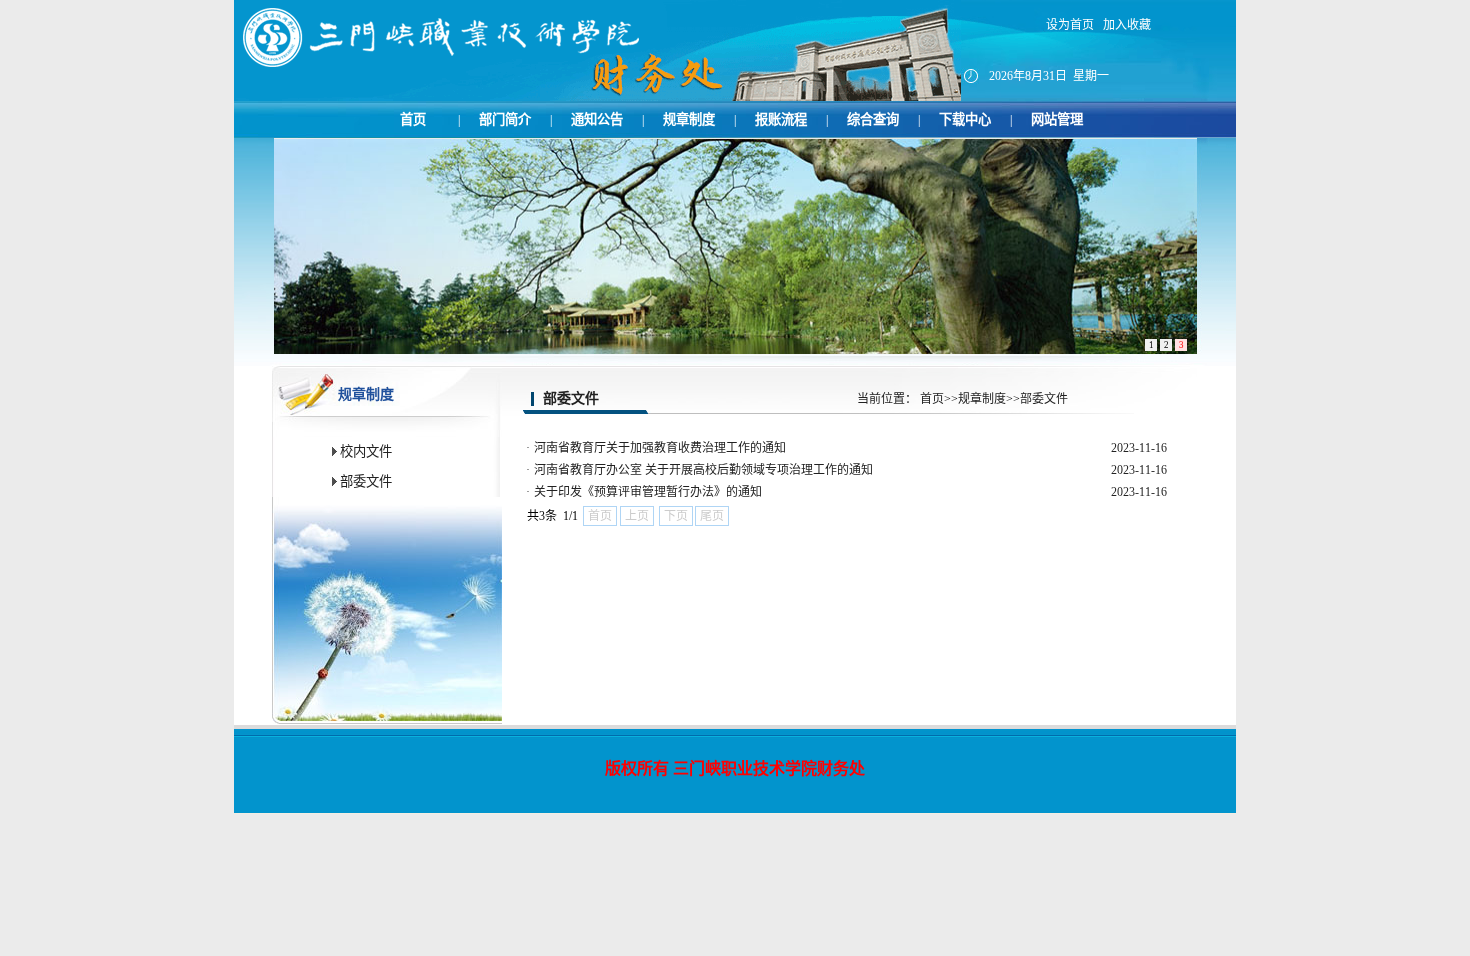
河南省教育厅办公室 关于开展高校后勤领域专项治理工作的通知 (703, 470)
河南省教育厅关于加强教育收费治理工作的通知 (660, 448)
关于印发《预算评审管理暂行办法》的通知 (648, 492)
